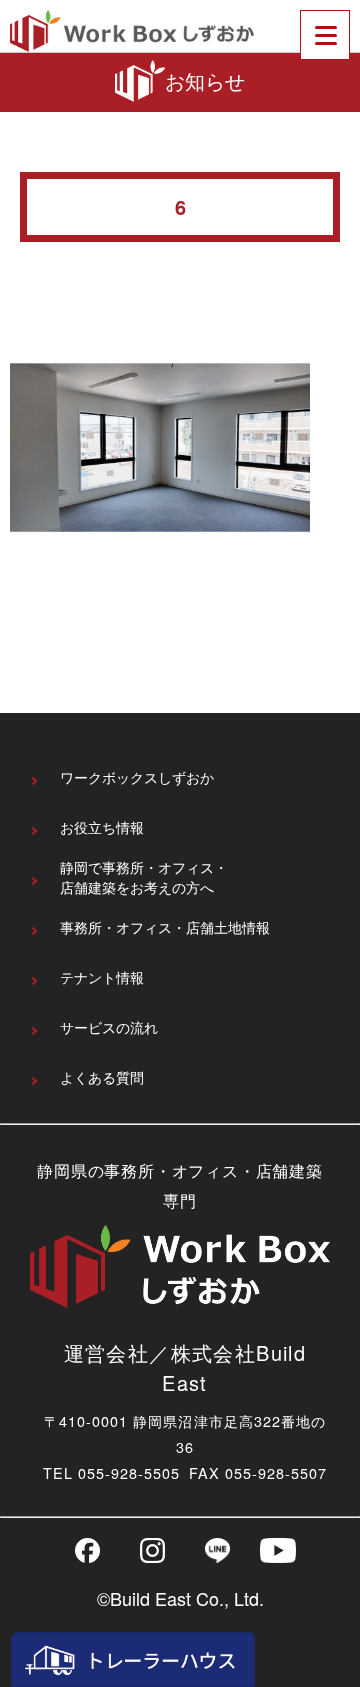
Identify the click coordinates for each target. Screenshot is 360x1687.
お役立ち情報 (102, 827)
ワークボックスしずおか (137, 777)
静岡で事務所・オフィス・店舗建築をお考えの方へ (144, 878)
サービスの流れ (109, 1027)
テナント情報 (102, 977)
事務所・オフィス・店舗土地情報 (165, 927)
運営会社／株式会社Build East (185, 1367)
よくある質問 (102, 1077)
